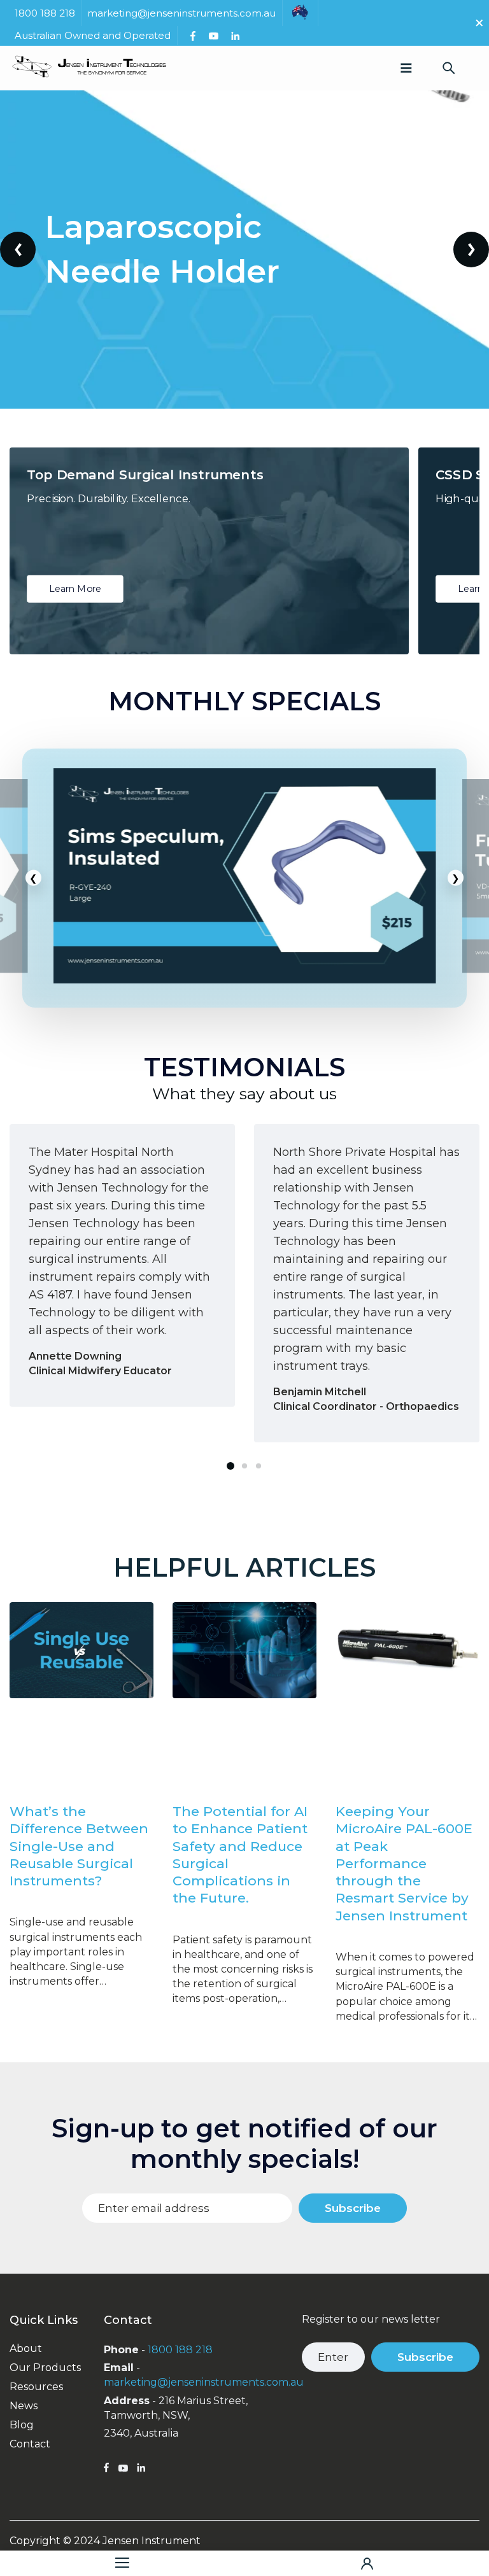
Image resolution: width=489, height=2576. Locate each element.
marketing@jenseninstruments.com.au (204, 2382)
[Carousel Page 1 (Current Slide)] (230, 1466)
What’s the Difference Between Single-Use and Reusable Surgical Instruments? (79, 1846)
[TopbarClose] (479, 23)
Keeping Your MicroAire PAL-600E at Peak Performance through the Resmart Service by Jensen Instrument (404, 1863)
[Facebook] (193, 36)
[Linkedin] (235, 36)
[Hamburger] (122, 2563)
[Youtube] (213, 36)
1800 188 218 (180, 2350)
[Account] (367, 2563)
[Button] (449, 68)
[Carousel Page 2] (244, 1466)
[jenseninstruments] (89, 68)
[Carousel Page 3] (259, 1466)
